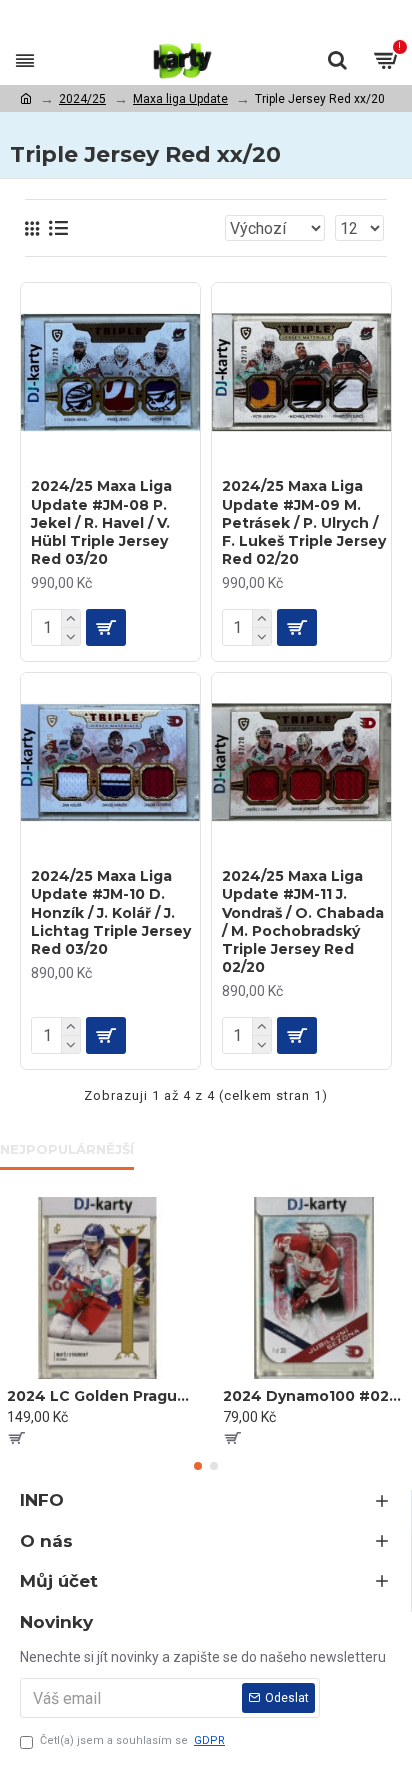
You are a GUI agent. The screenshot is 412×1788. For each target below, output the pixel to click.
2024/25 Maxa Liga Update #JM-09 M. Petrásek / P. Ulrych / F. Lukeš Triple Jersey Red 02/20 (304, 522)
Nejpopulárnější (67, 1149)
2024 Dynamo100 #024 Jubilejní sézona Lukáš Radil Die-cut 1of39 (314, 1396)
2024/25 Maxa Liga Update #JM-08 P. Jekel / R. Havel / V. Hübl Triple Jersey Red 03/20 (101, 522)
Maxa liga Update (180, 99)
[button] (198, 1466)
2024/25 (82, 99)
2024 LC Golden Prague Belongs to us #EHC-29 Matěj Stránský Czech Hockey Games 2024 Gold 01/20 (98, 1396)
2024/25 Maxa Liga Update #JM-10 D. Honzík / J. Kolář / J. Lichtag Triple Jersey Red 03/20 (111, 912)
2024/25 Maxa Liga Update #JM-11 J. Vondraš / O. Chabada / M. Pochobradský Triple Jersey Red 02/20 (303, 921)
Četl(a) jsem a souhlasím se (132, 1740)
